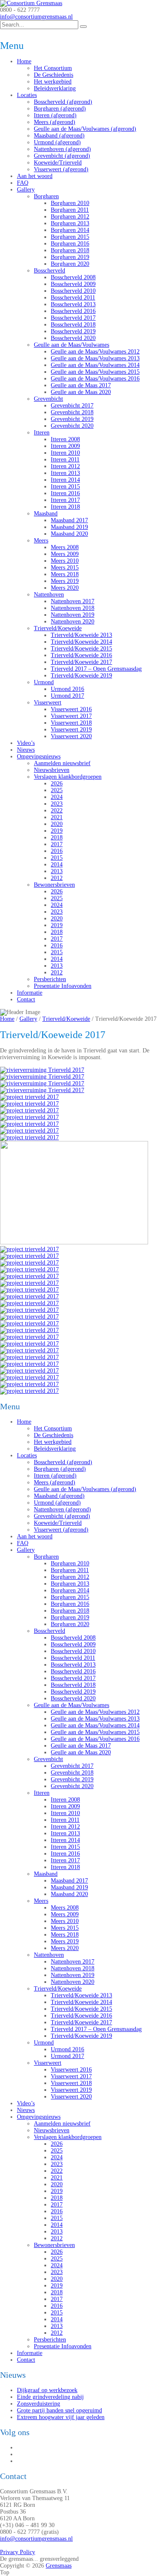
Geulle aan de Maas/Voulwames (71, 345)
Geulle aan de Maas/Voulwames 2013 (95, 358)
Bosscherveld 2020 (73, 338)
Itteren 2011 (65, 460)
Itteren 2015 (65, 487)
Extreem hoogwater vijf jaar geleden (61, 2417)
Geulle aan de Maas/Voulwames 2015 (95, 372)
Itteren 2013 (65, 473)
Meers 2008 (65, 547)
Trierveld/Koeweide (58, 628)
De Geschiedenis (54, 75)
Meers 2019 (65, 581)
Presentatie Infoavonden (63, 986)
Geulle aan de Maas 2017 (81, 385)
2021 (57, 817)
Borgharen (46, 196)
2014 (57, 865)
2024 (57, 797)
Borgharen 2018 (70, 250)
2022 (57, 811)
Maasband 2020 (69, 534)
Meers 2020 (65, 588)
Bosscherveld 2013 (73, 304)
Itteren (42, 433)
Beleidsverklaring (55, 88)
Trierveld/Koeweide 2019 (81, 676)
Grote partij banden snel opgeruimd (59, 2410)
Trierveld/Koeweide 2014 (81, 642)
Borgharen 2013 (70, 223)
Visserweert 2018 (71, 723)
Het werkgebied (53, 82)
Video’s (26, 743)
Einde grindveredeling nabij (50, 2397)
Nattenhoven (49, 595)
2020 (57, 824)
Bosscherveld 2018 (73, 325)
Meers (41, 541)
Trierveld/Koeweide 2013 (81, 635)
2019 (57, 831)
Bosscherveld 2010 (73, 291)
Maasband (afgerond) (59, 136)
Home (24, 61)
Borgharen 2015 (70, 237)
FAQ (23, 183)
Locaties (27, 95)
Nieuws (26, 750)
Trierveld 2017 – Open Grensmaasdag (96, 669)
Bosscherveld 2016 (73, 311)
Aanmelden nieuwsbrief (62, 763)
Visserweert (48, 703)
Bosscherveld (49, 271)
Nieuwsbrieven (52, 770)
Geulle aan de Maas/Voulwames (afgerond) (85, 129)
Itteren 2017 (65, 500)
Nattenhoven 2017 (73, 601)
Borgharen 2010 (70, 203)
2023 (57, 804)
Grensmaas (59, 2566)
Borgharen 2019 (70, 257)
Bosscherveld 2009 (73, 284)
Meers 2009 (65, 554)
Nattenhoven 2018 (73, 608)
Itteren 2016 (65, 493)
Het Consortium (53, 68)
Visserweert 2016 (71, 709)
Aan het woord (35, 176)
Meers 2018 (65, 574)
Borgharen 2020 (70, 264)
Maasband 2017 (69, 520)
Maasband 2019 (69, 527)
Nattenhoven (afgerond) (62, 149)
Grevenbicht (48, 399)
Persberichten (50, 979)
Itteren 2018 (65, 507)
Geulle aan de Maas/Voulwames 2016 (95, 379)
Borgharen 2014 (70, 230)
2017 (57, 844)
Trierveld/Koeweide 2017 (81, 662)
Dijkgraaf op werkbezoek (47, 2390)
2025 (57, 790)
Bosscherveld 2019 (73, 331)
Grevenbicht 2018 (72, 412)
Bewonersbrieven (54, 885)
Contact (26, 999)
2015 (57, 858)
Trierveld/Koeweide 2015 (81, 649)
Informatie (30, 993)
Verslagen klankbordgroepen (68, 777)
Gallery (26, 190)
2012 (57, 878)
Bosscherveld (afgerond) (63, 102)
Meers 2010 (65, 561)
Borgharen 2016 (70, 244)
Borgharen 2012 (70, 217)
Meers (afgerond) (55, 122)
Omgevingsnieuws (39, 757)
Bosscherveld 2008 (73, 277)
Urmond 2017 (67, 696)
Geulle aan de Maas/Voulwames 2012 (95, 352)
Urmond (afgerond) (57, 142)
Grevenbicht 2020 (72, 426)
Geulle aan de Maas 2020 (81, 392)
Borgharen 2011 (70, 210)
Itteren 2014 (65, 480)
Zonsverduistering (38, 2404)
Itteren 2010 (65, 453)
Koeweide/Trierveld (58, 163)
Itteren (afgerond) (55, 115)
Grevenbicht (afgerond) (62, 156)
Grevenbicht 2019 (72, 419)
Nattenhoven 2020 (73, 622)
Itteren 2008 (65, 439)
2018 (57, 838)
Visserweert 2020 (71, 736)
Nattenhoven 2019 (73, 615)
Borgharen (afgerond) (60, 109)
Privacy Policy (18, 2552)
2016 (57, 851)
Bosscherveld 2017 (73, 318)
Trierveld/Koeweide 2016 (81, 655)
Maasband (46, 514)
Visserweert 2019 (71, 730)
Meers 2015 (65, 568)
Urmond (44, 682)
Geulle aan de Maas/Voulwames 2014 (95, 365)
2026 (57, 784)
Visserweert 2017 (71, 716)
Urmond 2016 (67, 689)
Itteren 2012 (65, 466)
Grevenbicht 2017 (72, 406)
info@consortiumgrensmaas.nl (36, 17)
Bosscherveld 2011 (73, 298)
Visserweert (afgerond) (61, 169)
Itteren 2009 (65, 446)
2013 (57, 871)
